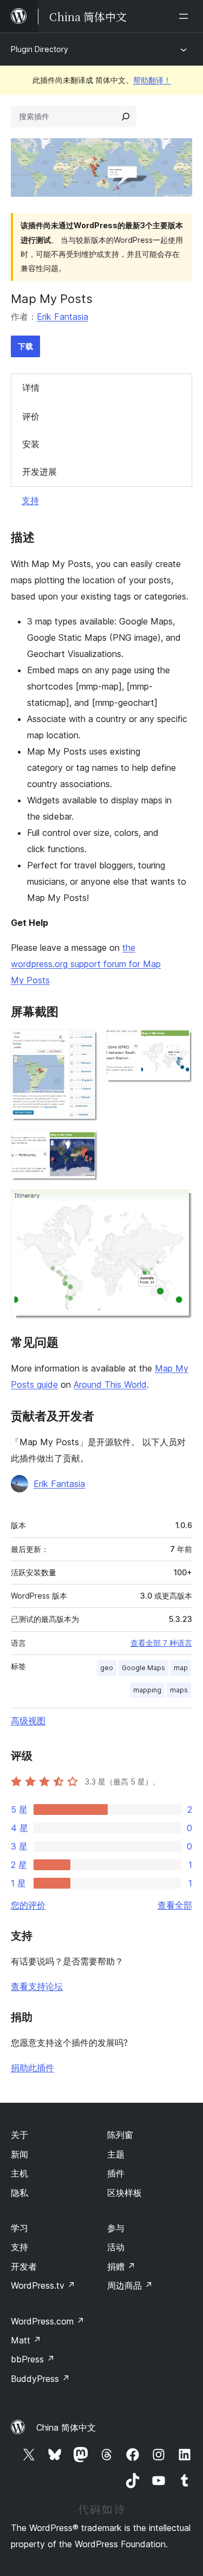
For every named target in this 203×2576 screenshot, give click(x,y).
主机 (19, 2173)
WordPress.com (48, 2321)
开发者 (24, 2266)
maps (179, 1690)
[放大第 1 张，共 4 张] (83, 1044)
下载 (25, 346)
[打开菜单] (186, 16)
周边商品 (130, 2285)
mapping (147, 1690)
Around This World (110, 1384)
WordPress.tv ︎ (43, 2285)
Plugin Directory (40, 49)
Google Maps (143, 1668)
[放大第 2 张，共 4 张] (178, 1044)
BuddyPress (40, 2379)
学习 (19, 2228)
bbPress (33, 2359)
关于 (19, 2135)
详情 (31, 388)
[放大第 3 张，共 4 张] (83, 1144)
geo (107, 1668)
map (181, 1668)
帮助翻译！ (152, 80)
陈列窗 (120, 2135)
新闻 (19, 2154)
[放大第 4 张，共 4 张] (178, 1204)
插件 (116, 2173)
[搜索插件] (126, 117)
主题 (116, 2154)
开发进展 (40, 472)
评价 (31, 416)
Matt (26, 2340)
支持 (30, 500)
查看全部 (175, 1905)
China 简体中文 (66, 2427)
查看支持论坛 (37, 1986)
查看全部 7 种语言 (161, 1643)
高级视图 (28, 1721)
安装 (31, 444)
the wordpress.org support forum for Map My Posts (86, 964)
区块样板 (125, 2193)
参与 (116, 2228)
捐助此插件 (32, 2068)
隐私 (19, 2193)
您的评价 (28, 1905)
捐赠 (121, 2266)
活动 (116, 2247)
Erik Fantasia (63, 317)
